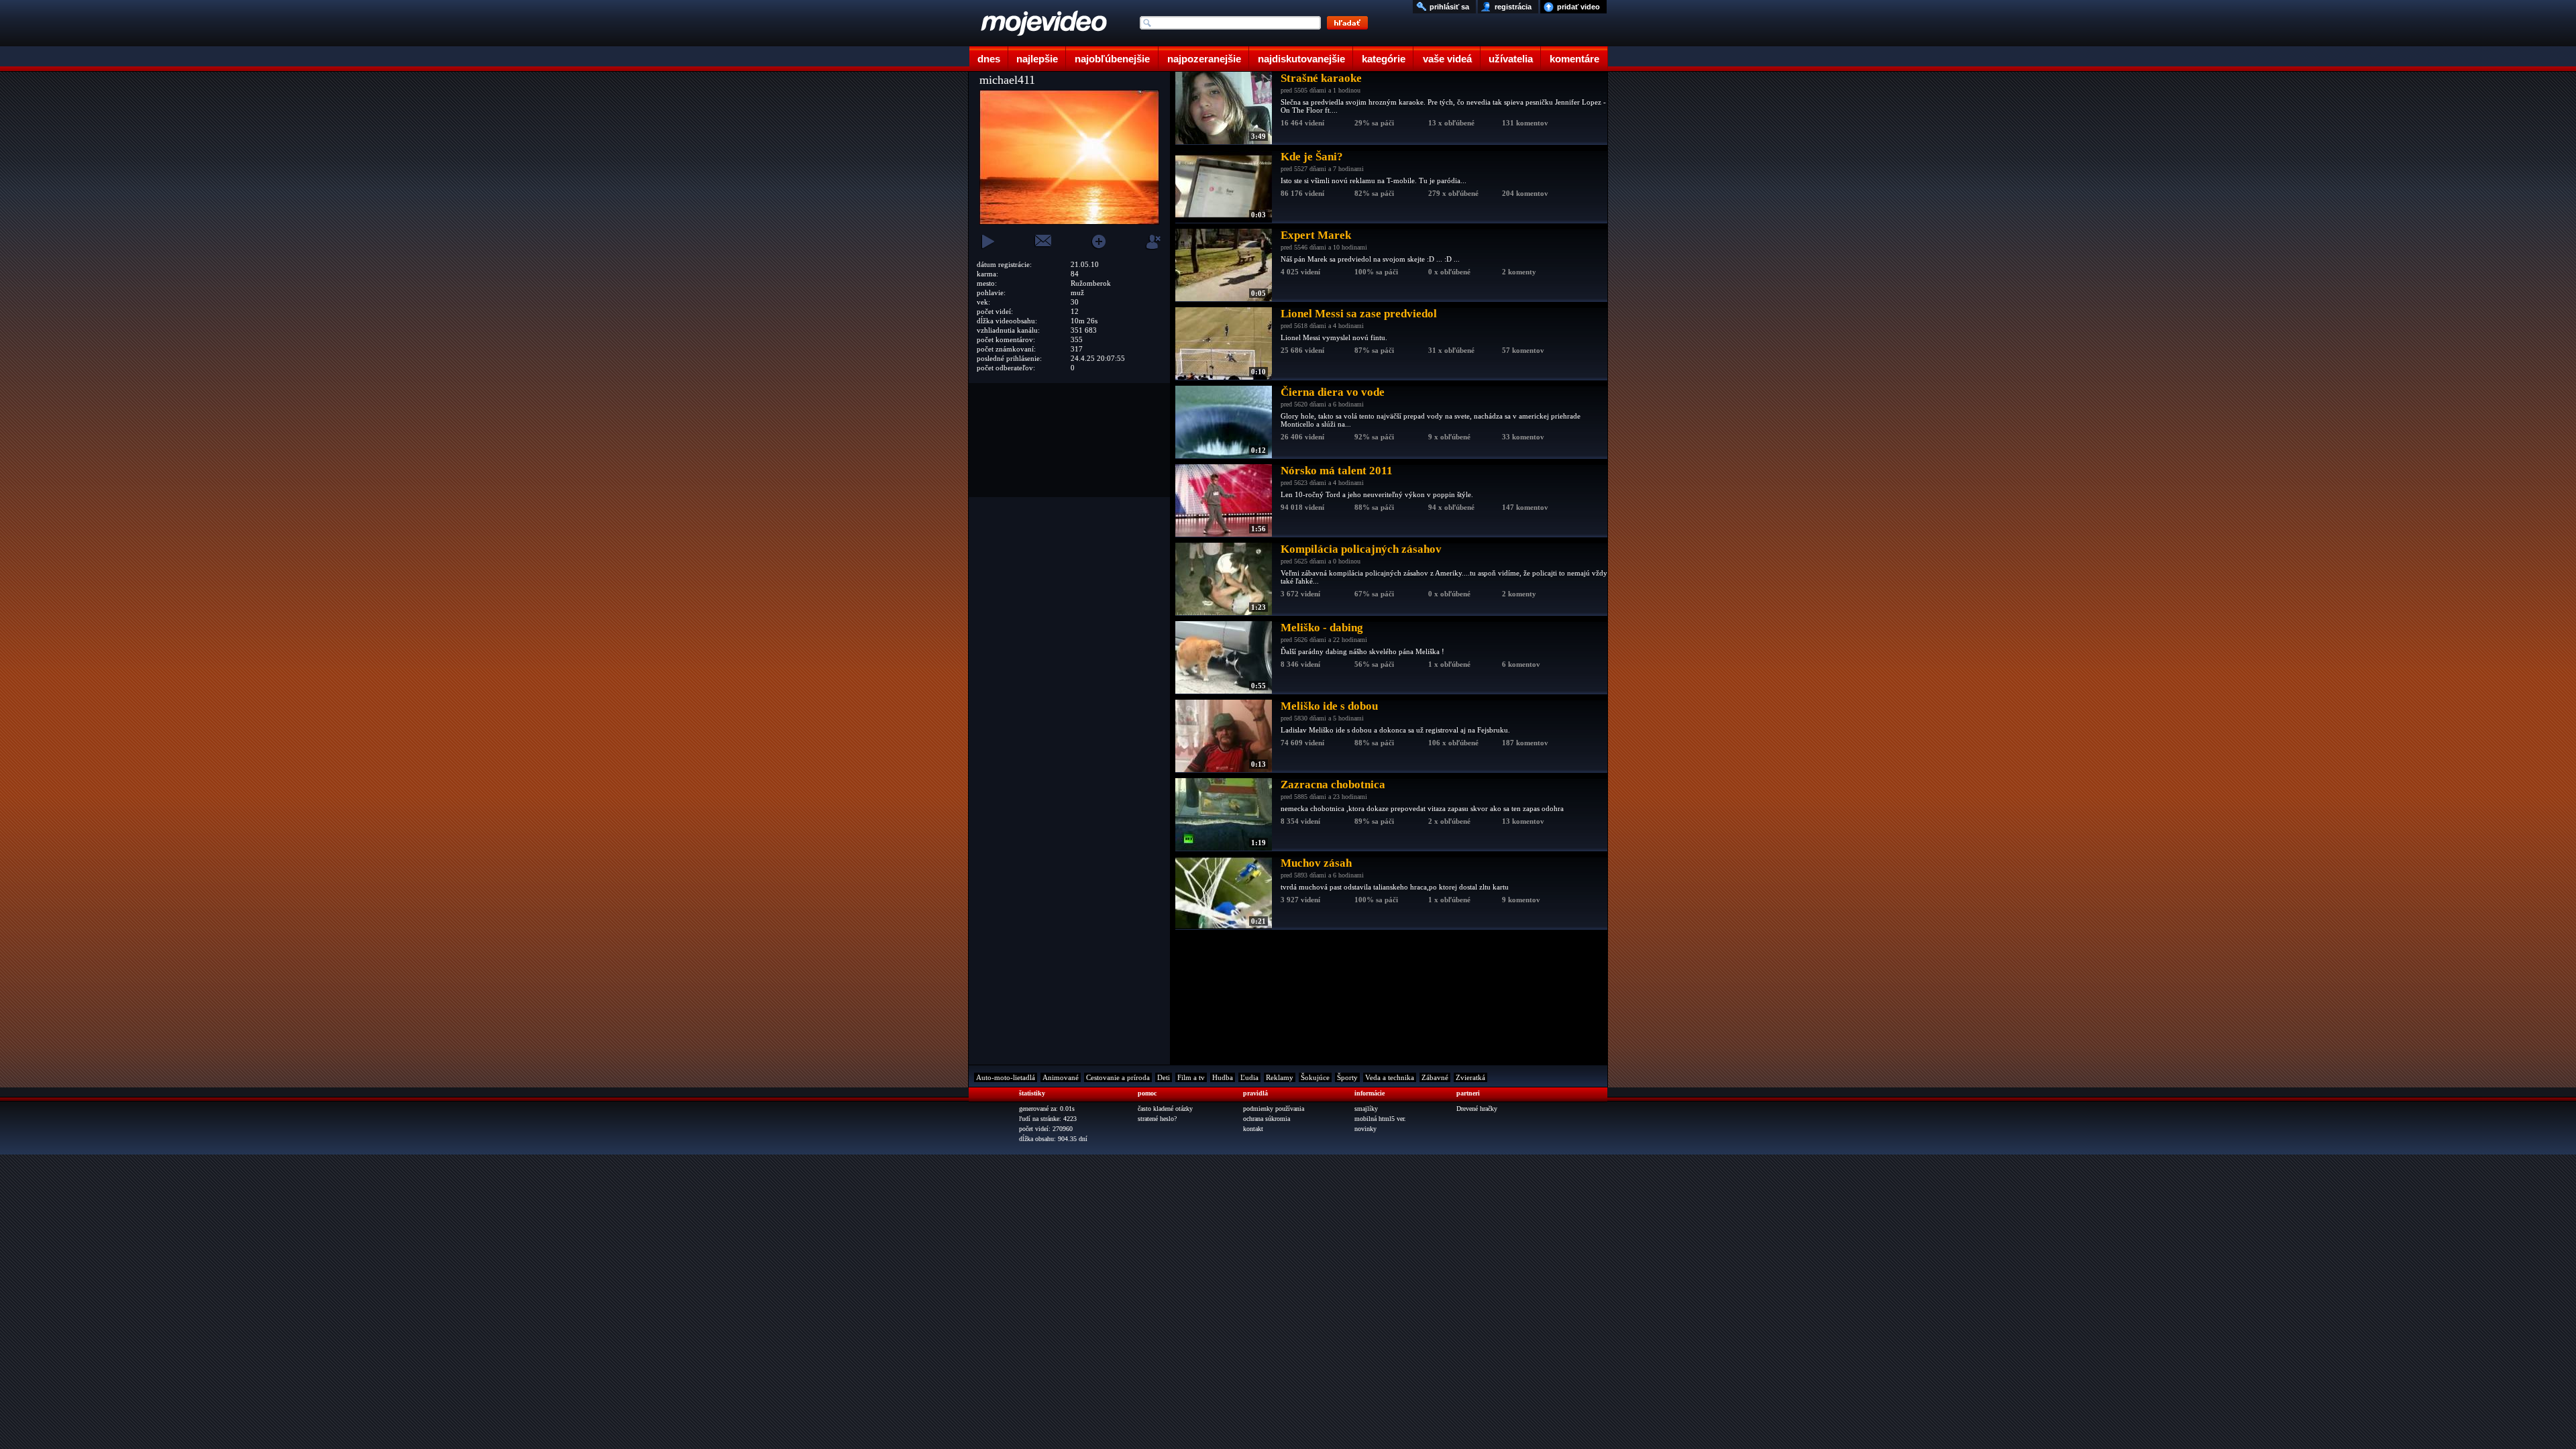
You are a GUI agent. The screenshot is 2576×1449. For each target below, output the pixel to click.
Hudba (1223, 1077)
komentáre (1574, 59)
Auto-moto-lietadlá (1006, 1077)
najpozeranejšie (1204, 59)
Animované (1061, 1077)
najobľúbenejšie (1112, 59)
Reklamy (1280, 1077)
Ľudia (1249, 1077)
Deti (1164, 1077)
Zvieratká (1470, 1077)
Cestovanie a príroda (1118, 1077)
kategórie (1384, 59)
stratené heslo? (1157, 1119)
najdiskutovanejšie (1301, 59)
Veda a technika (1390, 1077)
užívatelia (1511, 59)
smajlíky (1366, 1109)
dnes (989, 59)
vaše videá (1447, 59)
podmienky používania (1274, 1109)
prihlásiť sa (1449, 7)
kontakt (1253, 1129)
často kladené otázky (1165, 1109)
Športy (1347, 1077)
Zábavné (1435, 1077)
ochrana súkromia (1267, 1119)
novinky (1365, 1129)
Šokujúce (1315, 1077)
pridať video (1578, 7)
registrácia (1513, 7)
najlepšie (1037, 59)
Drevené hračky (1477, 1109)
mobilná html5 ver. (1380, 1119)
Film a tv (1191, 1077)
